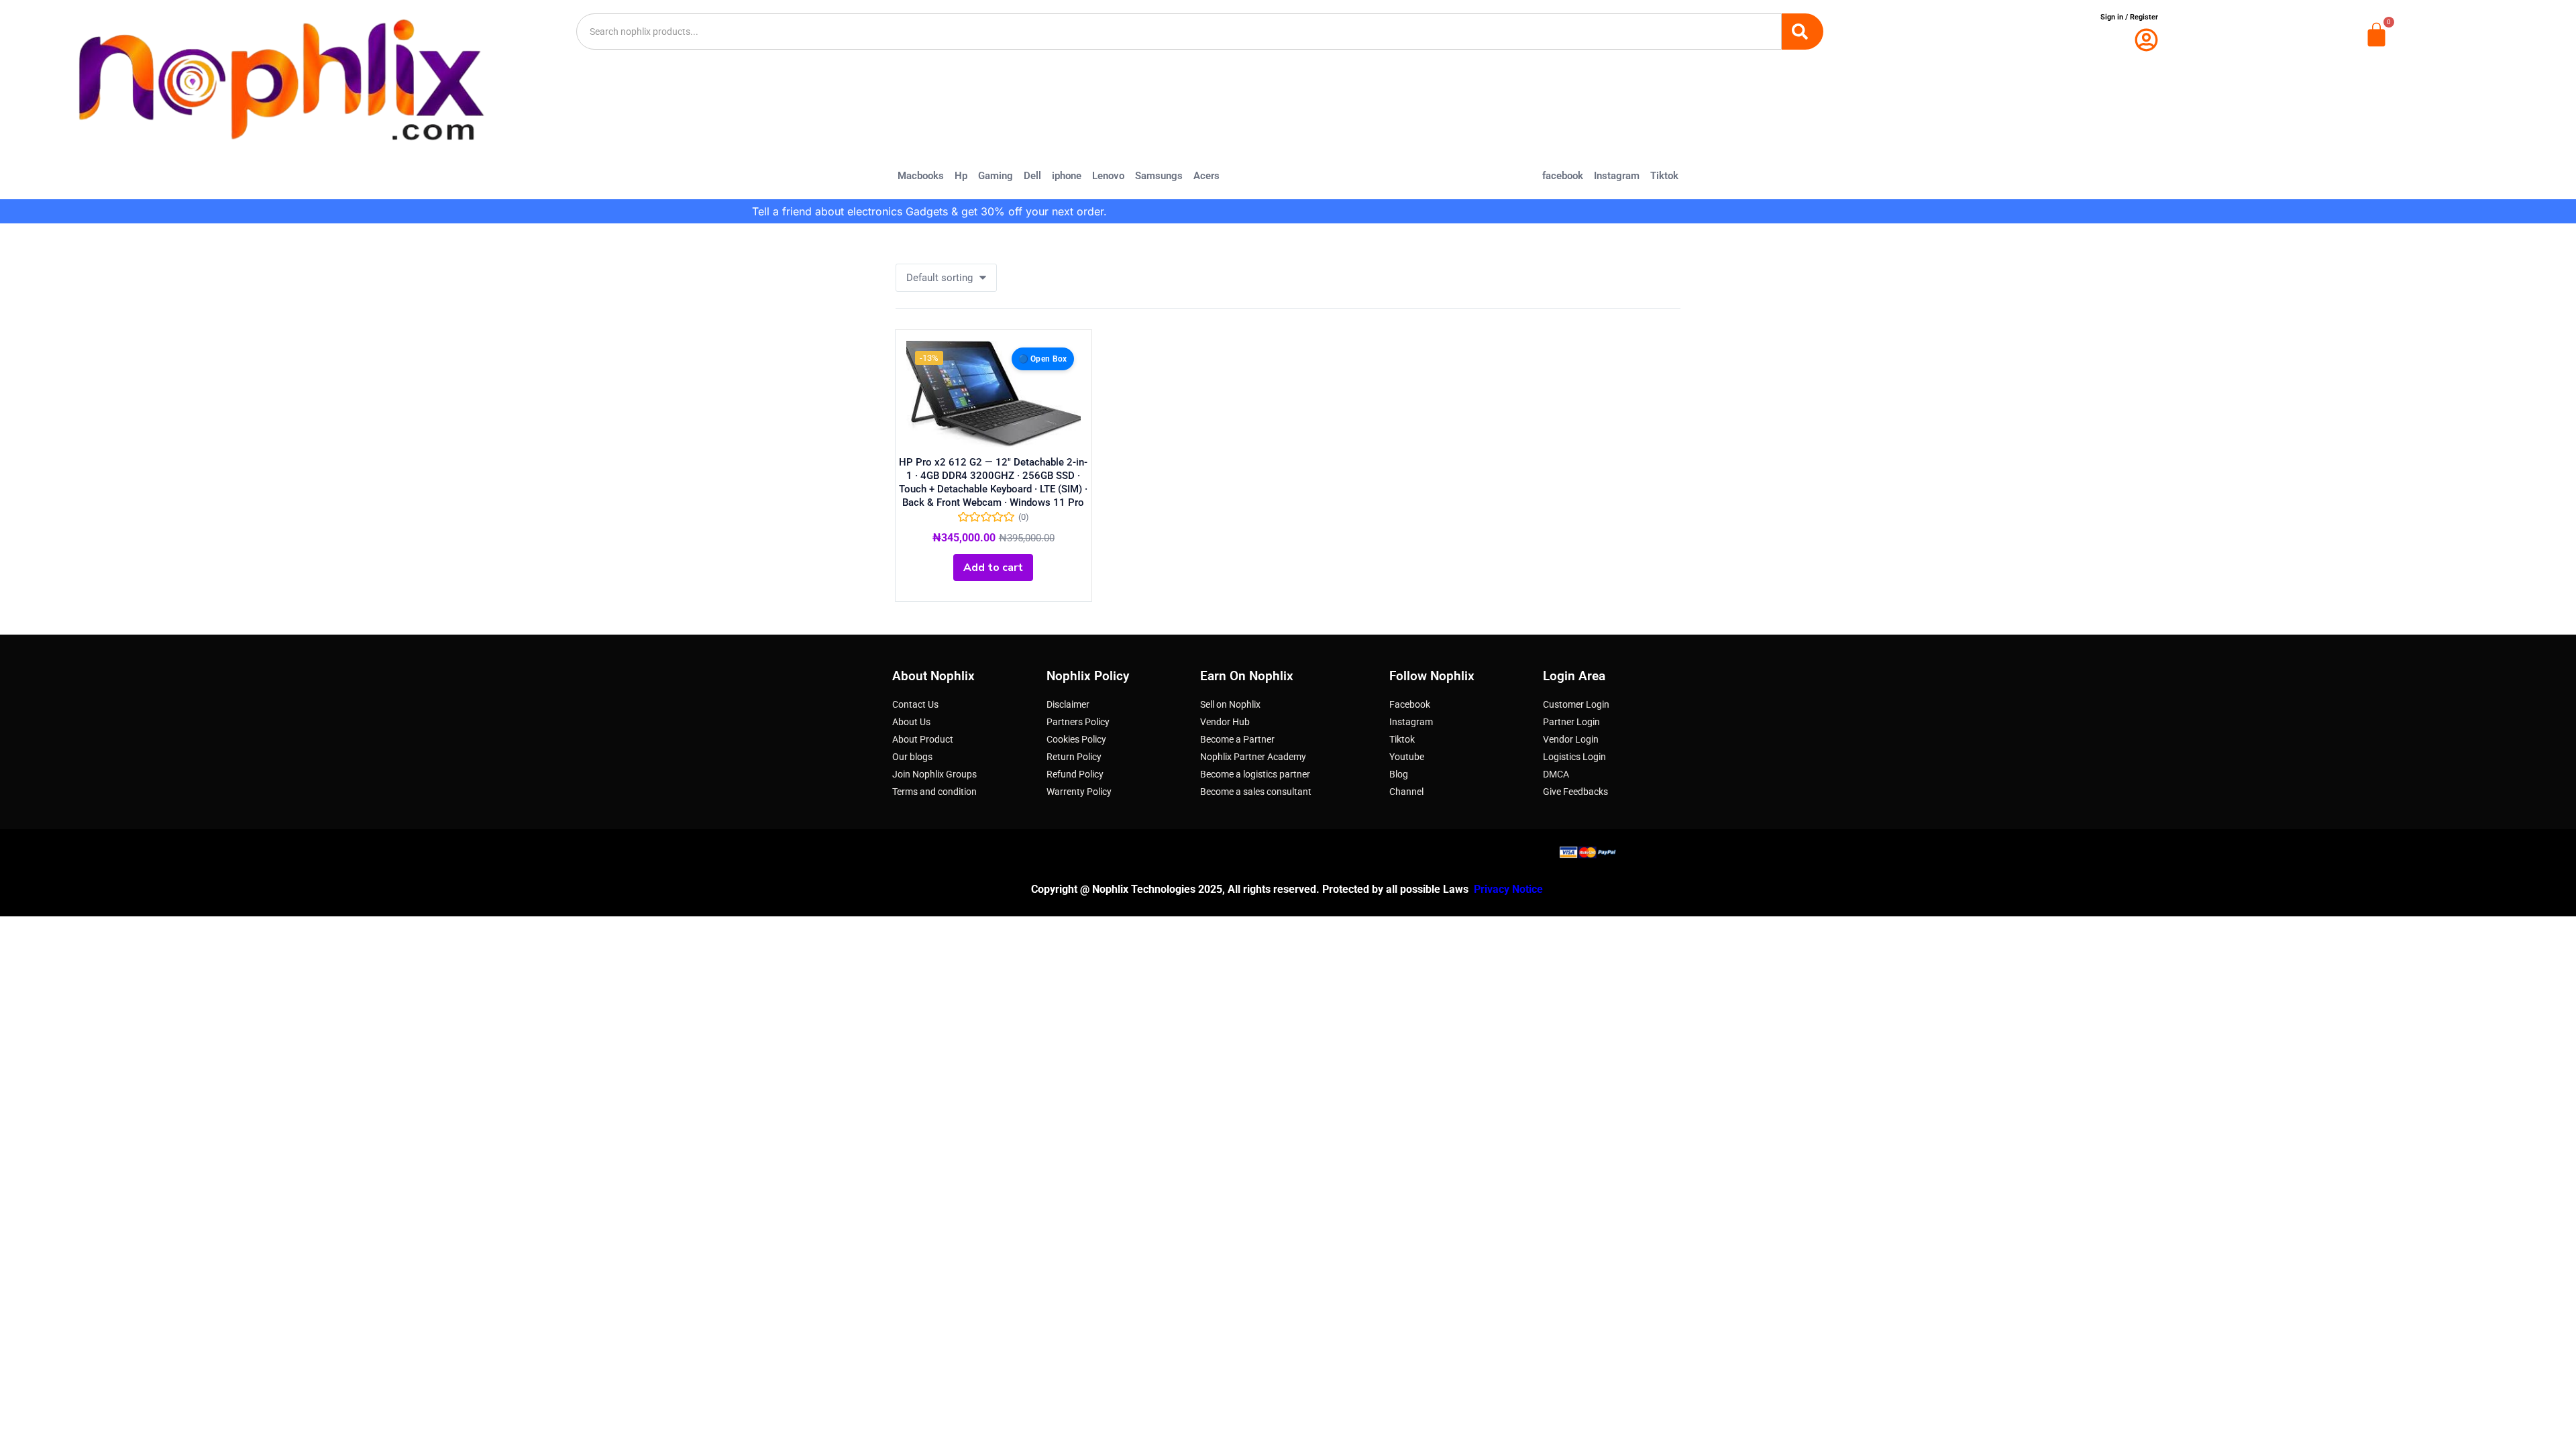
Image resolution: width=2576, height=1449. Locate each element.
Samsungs (1159, 176)
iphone (1067, 176)
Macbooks (921, 176)
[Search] (1803, 32)
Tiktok (1664, 176)
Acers (1206, 176)
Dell (1032, 176)
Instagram (1617, 176)
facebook (1563, 176)
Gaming (996, 176)
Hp (961, 176)
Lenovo (1108, 176)
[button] (946, 278)
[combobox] (1179, 32)
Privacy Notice (1510, 889)
